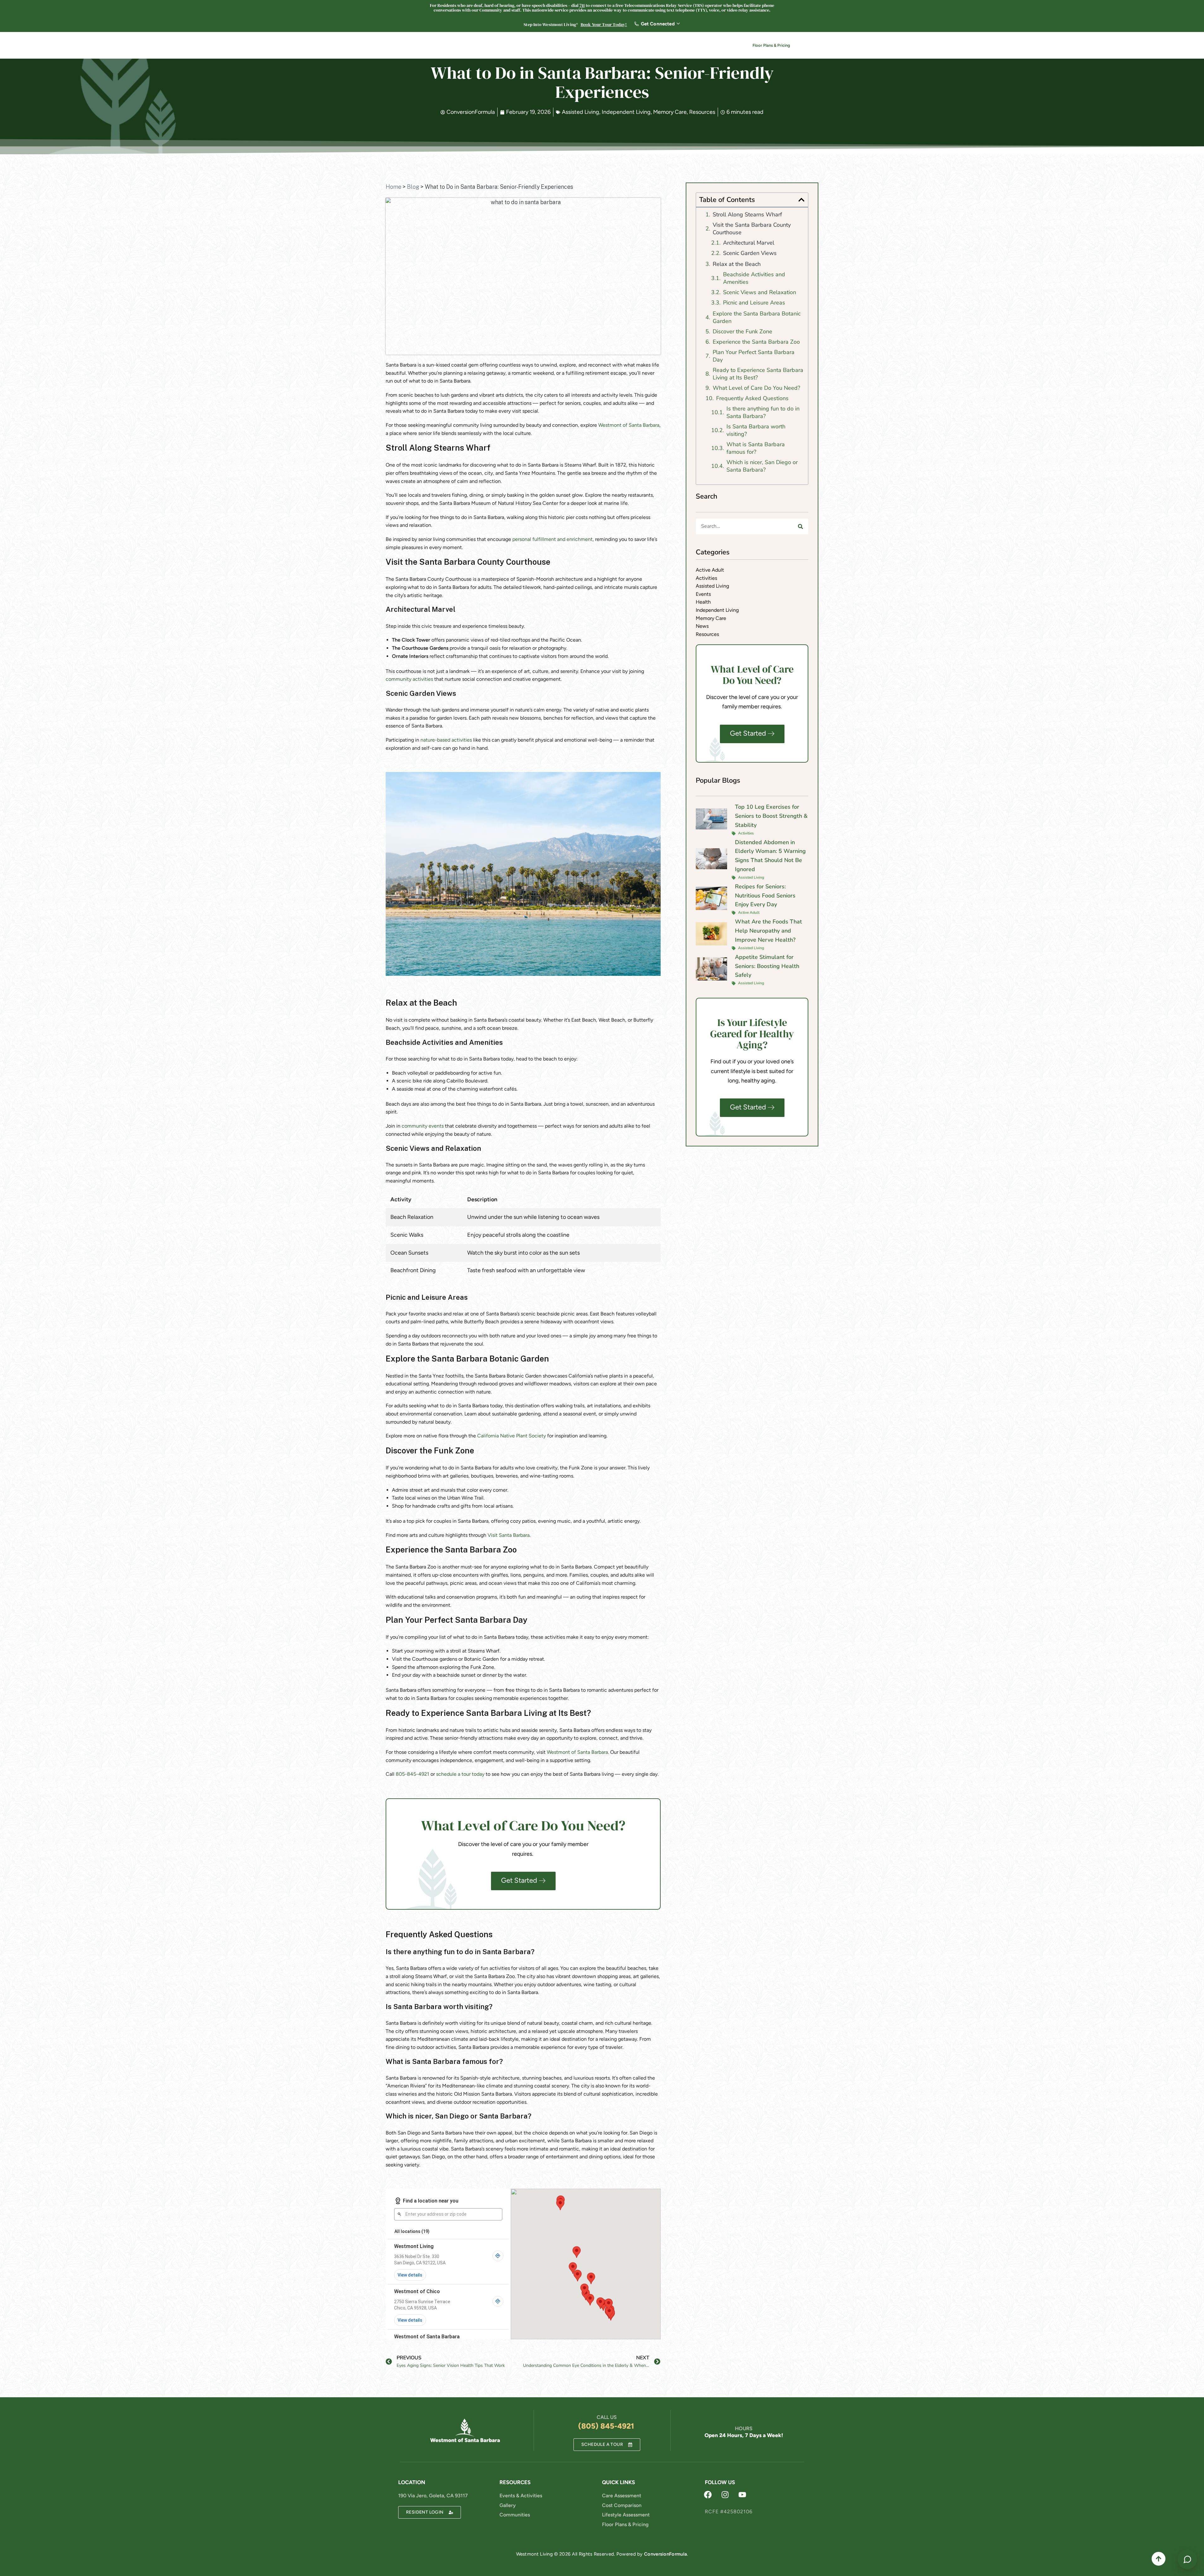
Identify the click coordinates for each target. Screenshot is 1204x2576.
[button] (801, 200)
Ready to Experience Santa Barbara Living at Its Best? (758, 374)
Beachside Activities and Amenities (754, 278)
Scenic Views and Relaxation (760, 292)
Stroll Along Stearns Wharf (747, 214)
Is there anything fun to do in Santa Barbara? (763, 412)
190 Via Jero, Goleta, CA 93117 (433, 2496)
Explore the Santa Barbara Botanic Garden (757, 317)
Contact (720, 46)
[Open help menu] (1187, 2559)
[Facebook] (708, 2495)
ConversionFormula (665, 2554)
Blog (413, 187)
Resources (633, 46)
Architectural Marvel (749, 243)
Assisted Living (581, 112)
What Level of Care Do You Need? (756, 388)
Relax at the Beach (737, 264)
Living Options (564, 46)
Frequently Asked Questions (752, 398)
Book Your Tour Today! (604, 24)
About (601, 46)
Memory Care (670, 112)
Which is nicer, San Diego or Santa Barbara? (762, 466)
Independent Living (626, 112)
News (690, 46)
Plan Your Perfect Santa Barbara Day (754, 356)
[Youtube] (742, 2495)
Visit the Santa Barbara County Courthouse (752, 229)
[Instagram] (725, 2495)
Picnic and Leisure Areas (754, 303)
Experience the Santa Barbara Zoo (756, 342)
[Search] (800, 526)
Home (393, 187)
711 (582, 5)
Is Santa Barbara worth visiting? (756, 430)
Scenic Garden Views (750, 253)
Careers (667, 46)
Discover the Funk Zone (742, 331)
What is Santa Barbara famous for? (756, 448)
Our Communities (515, 46)
